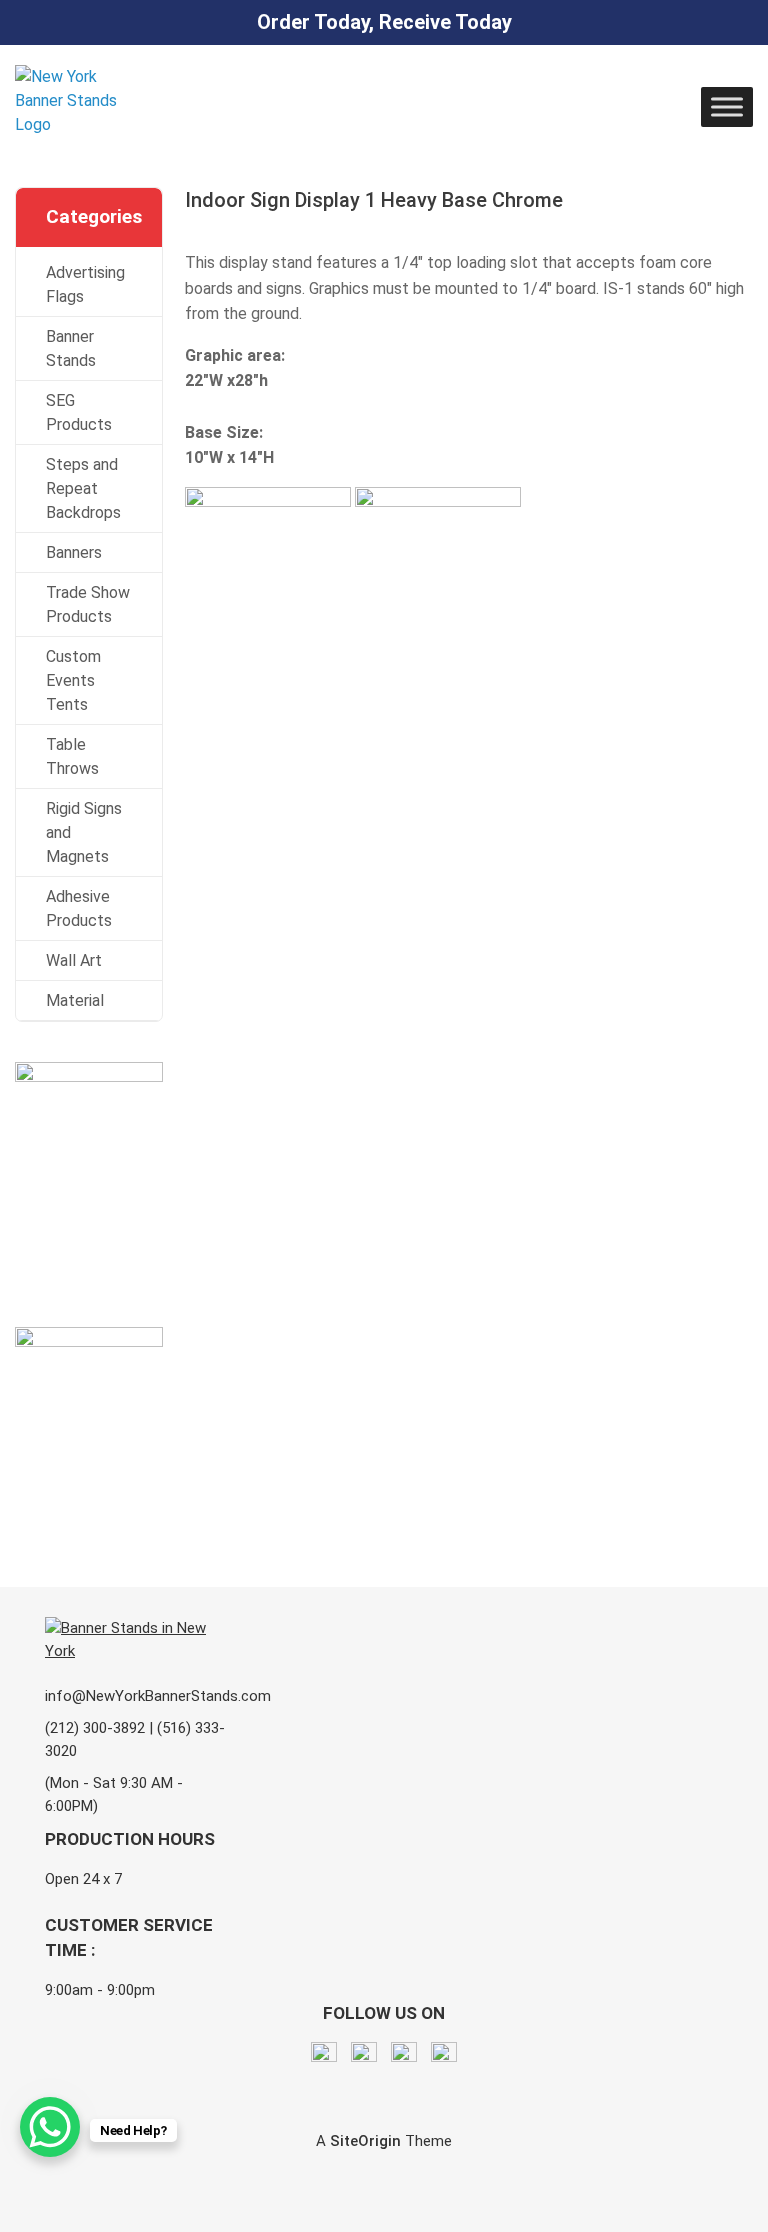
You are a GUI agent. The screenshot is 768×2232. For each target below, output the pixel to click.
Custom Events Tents (73, 680)
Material (75, 1000)
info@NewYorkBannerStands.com (158, 1696)
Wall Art (74, 960)
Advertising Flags (85, 284)
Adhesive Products (79, 908)
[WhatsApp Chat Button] (50, 2127)
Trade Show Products (88, 604)
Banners (74, 552)
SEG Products (79, 412)
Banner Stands (71, 348)
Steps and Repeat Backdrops (83, 488)
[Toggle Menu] (727, 106)
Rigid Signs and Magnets (84, 832)
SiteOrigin (365, 2141)
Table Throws (72, 756)
